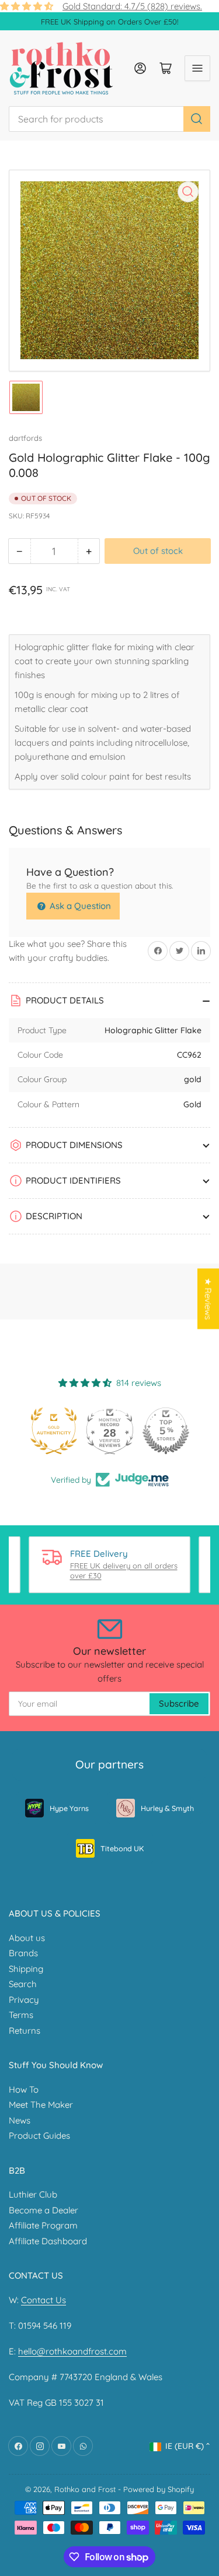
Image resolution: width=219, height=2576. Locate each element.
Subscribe (179, 1703)
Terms (21, 2015)
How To (24, 2089)
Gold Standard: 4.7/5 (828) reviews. (132, 6)
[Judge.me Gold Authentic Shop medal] (54, 1431)
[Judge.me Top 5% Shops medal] (166, 1431)
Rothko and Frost (85, 2489)
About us (27, 1938)
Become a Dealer (44, 2210)
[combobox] (109, 119)
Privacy (24, 2000)
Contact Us (44, 2300)
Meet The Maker (41, 2105)
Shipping (26, 1969)
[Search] (197, 119)
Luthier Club (33, 2194)
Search (23, 1984)
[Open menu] (197, 68)
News (20, 2120)
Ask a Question (79, 906)
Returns (25, 2031)
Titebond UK (122, 1848)
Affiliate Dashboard (48, 2241)
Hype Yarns (69, 1808)
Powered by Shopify (159, 2489)
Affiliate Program (43, 2225)
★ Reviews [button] (208, 1299)
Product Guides (39, 2135)
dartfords (25, 438)
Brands (23, 1953)
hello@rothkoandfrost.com (72, 2351)
